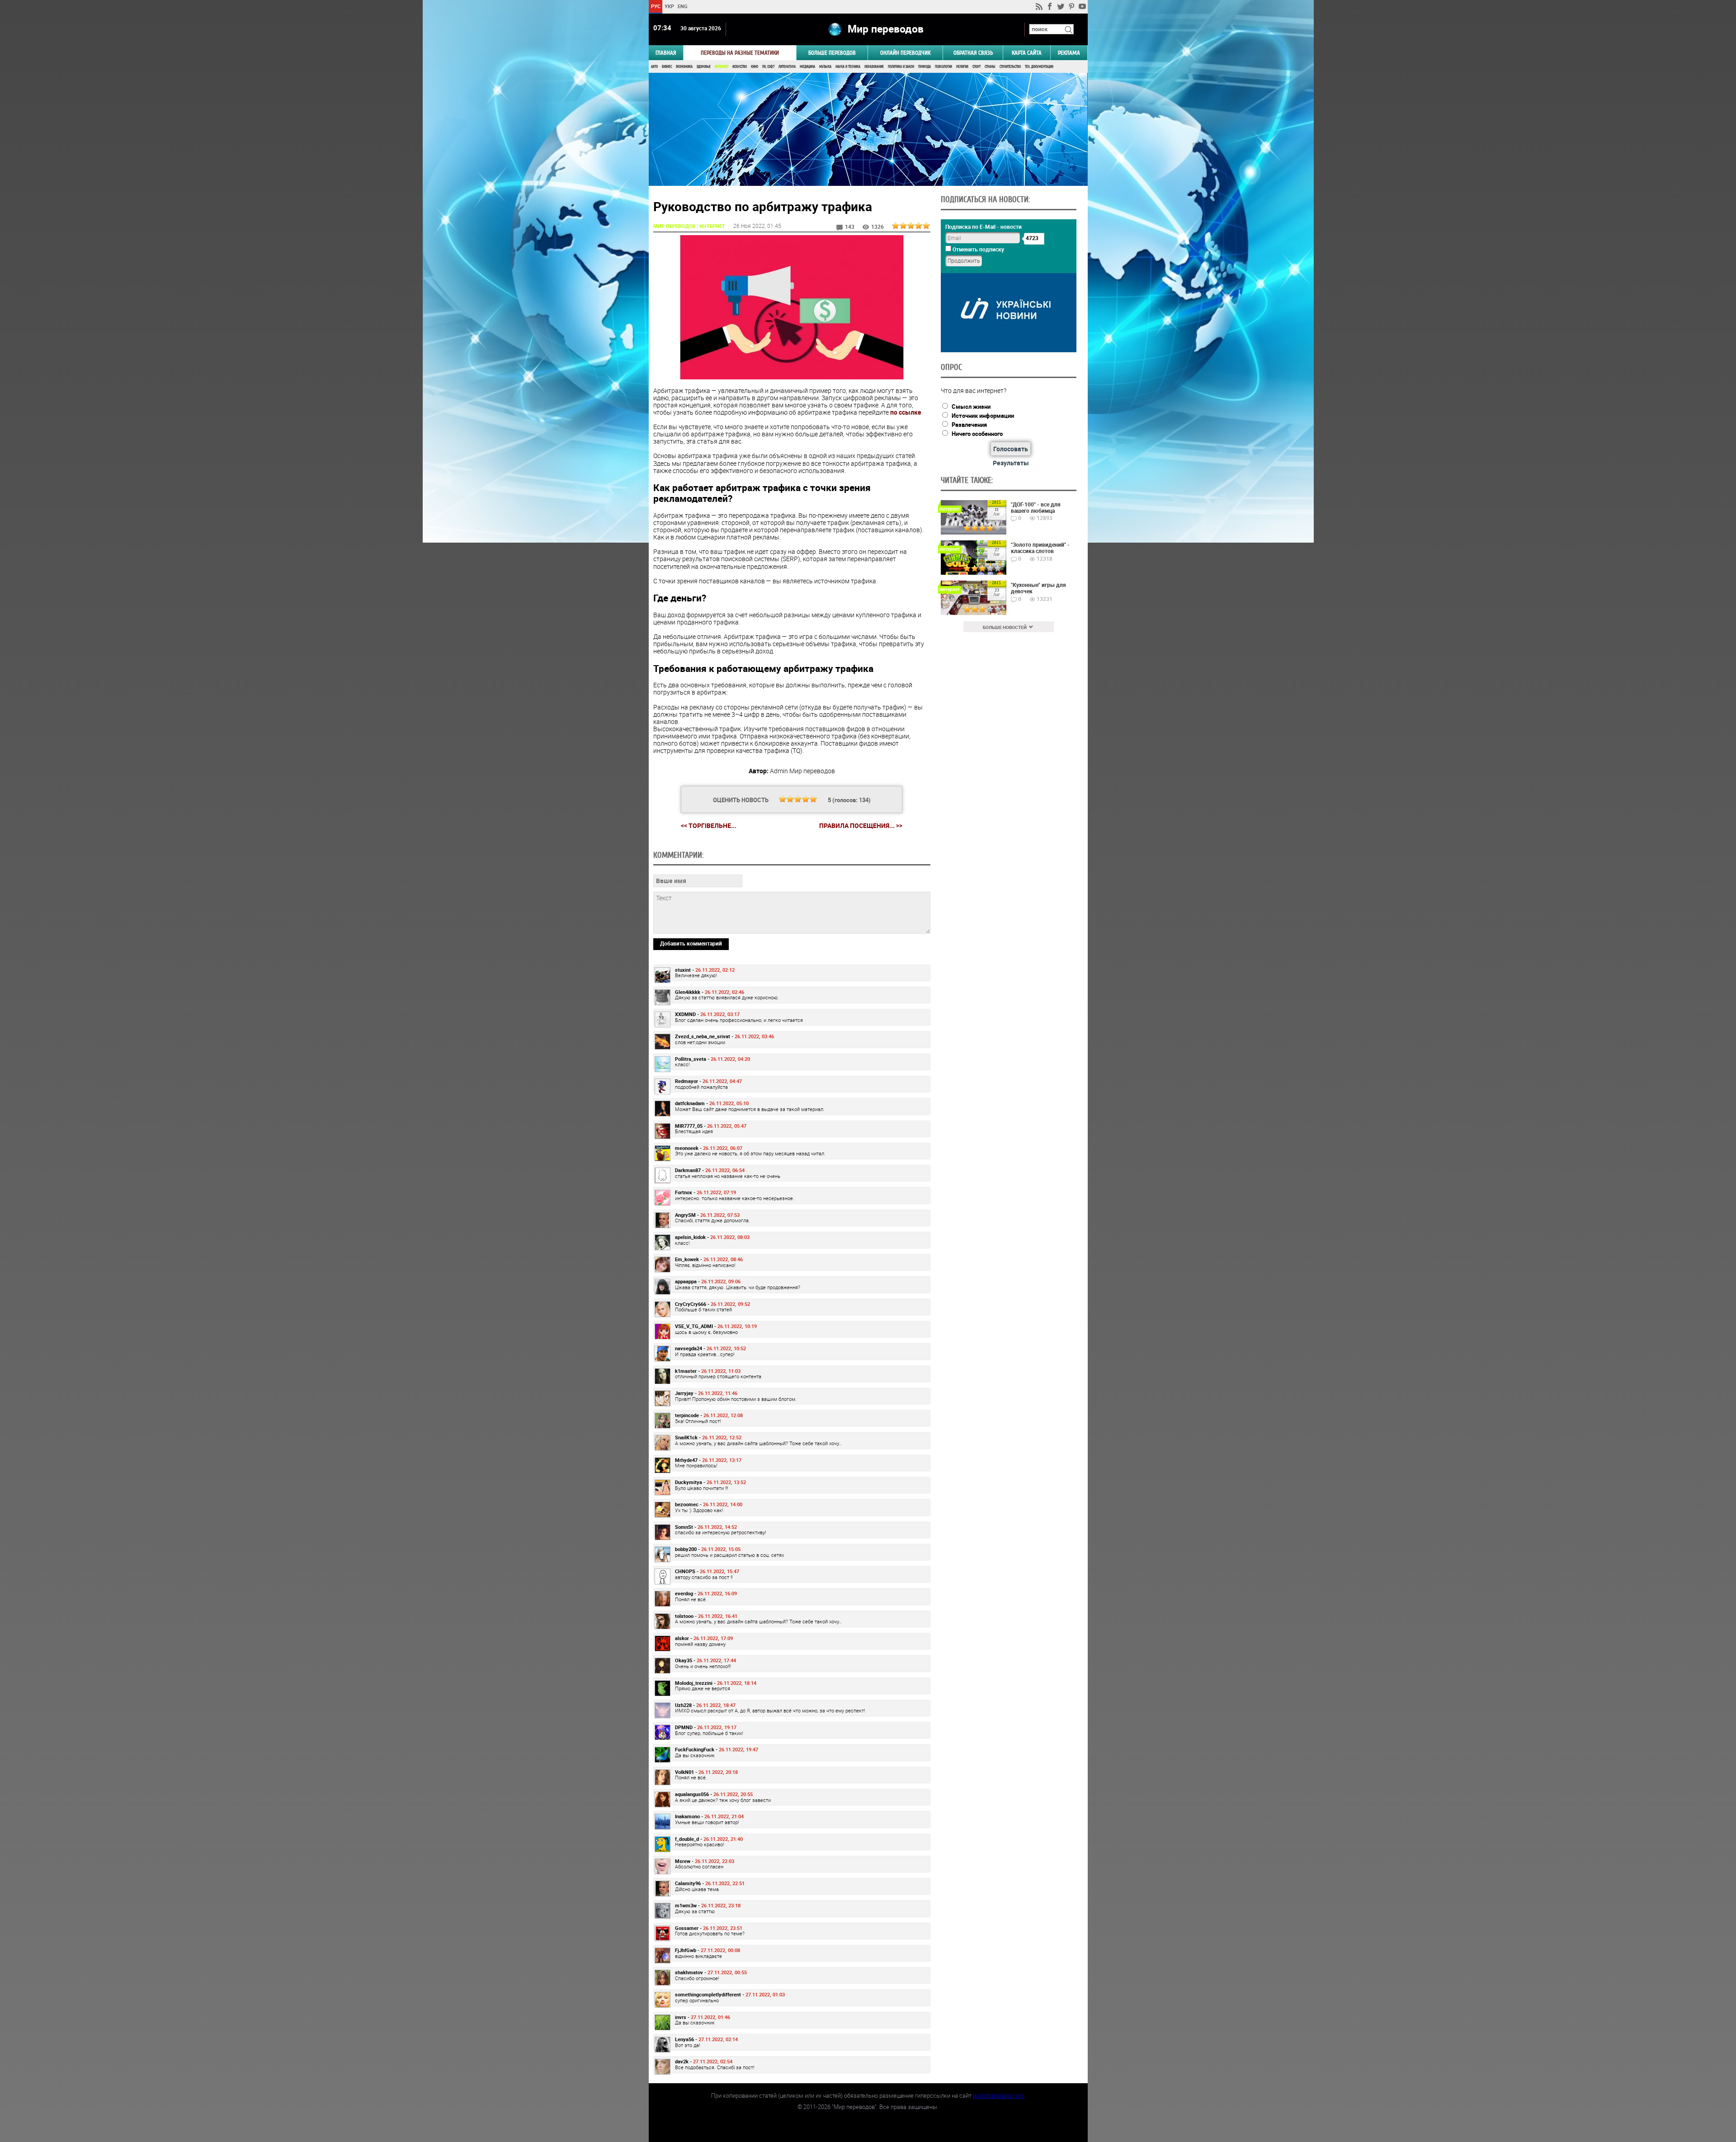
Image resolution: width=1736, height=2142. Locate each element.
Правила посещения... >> (861, 826)
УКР (669, 6)
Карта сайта (1027, 53)
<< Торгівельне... (709, 825)
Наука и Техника (848, 67)
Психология (943, 67)
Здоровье (704, 67)
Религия (962, 67)
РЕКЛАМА (1069, 53)
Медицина (807, 67)
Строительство (1010, 67)
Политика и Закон (901, 67)
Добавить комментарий (691, 943)
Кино (755, 67)
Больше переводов (832, 53)
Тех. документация (1039, 67)
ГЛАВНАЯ (666, 53)
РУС (655, 6)
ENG (683, 6)
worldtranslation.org (998, 2095)
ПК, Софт (768, 67)
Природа (925, 67)
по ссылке (906, 412)
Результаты (1011, 463)
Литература (787, 67)
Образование (874, 67)
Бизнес (667, 67)
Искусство (740, 67)
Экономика (684, 67)
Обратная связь (973, 53)
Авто (654, 67)
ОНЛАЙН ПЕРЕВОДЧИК (905, 53)
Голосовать (1011, 449)
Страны (990, 67)
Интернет (722, 67)
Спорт (976, 67)
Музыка (825, 67)
